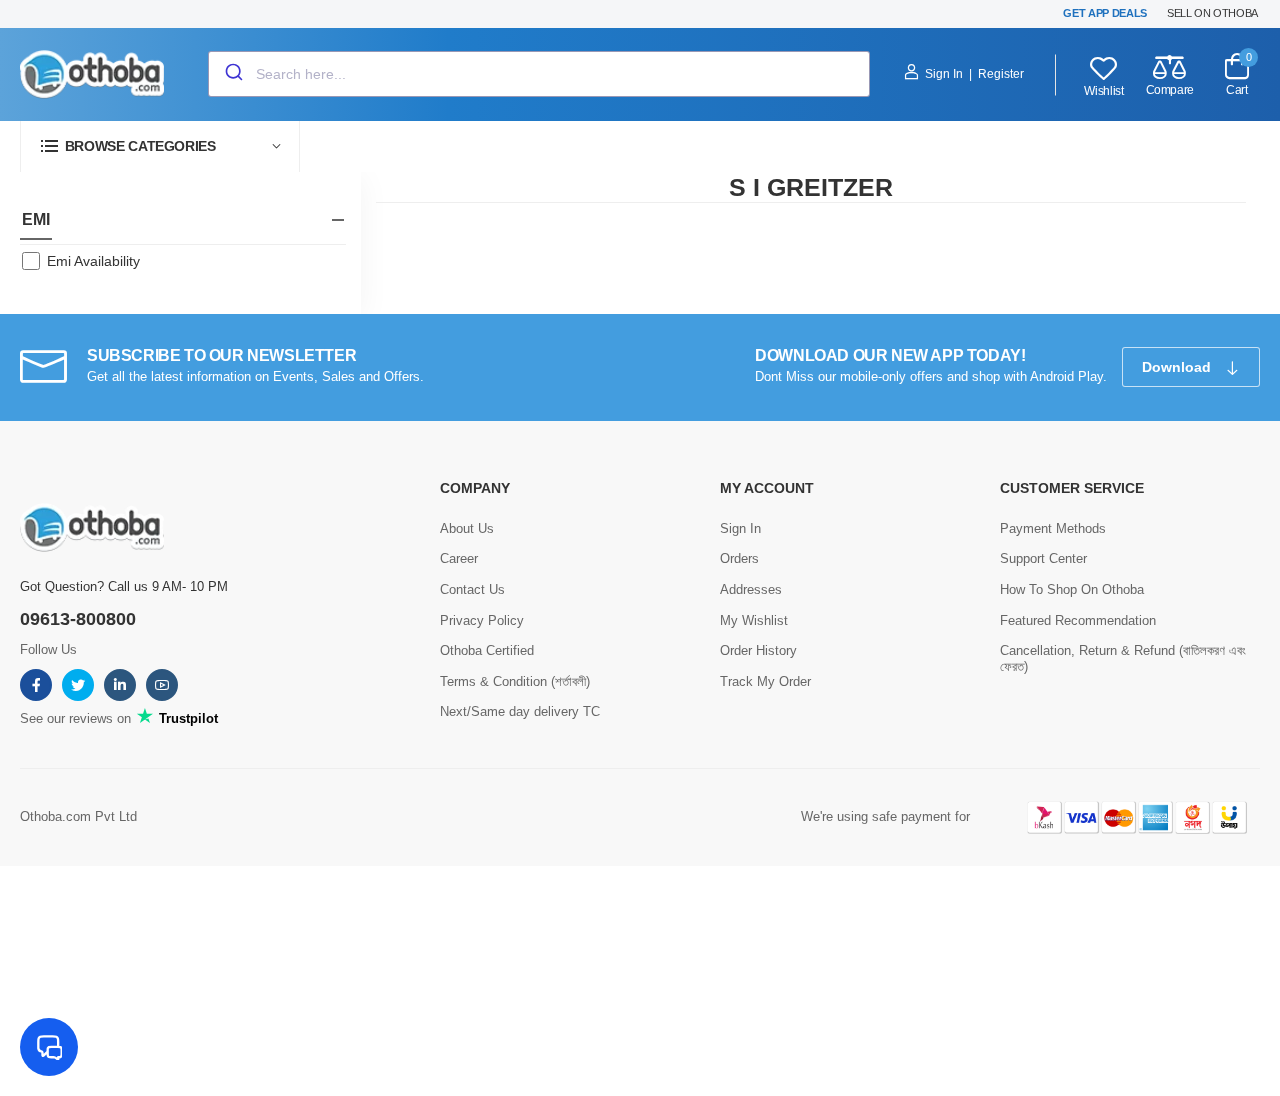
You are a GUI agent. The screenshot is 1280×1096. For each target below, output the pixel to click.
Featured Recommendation (1078, 620)
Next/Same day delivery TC (520, 711)
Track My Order (765, 681)
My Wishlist (754, 620)
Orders (739, 558)
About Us (467, 528)
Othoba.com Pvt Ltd (78, 816)
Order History (758, 650)
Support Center (1043, 558)
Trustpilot (186, 718)
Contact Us (472, 589)
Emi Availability (93, 261)
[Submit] (232, 74)
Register (1001, 74)
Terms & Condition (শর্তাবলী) (515, 681)
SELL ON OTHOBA (1212, 13)
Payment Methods (1053, 528)
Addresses (751, 589)
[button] (160, 146)
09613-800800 (78, 619)
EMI (36, 219)
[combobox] (539, 74)
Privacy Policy (482, 620)
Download (1178, 367)
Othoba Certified (487, 650)
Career (459, 558)
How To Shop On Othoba (1072, 589)
